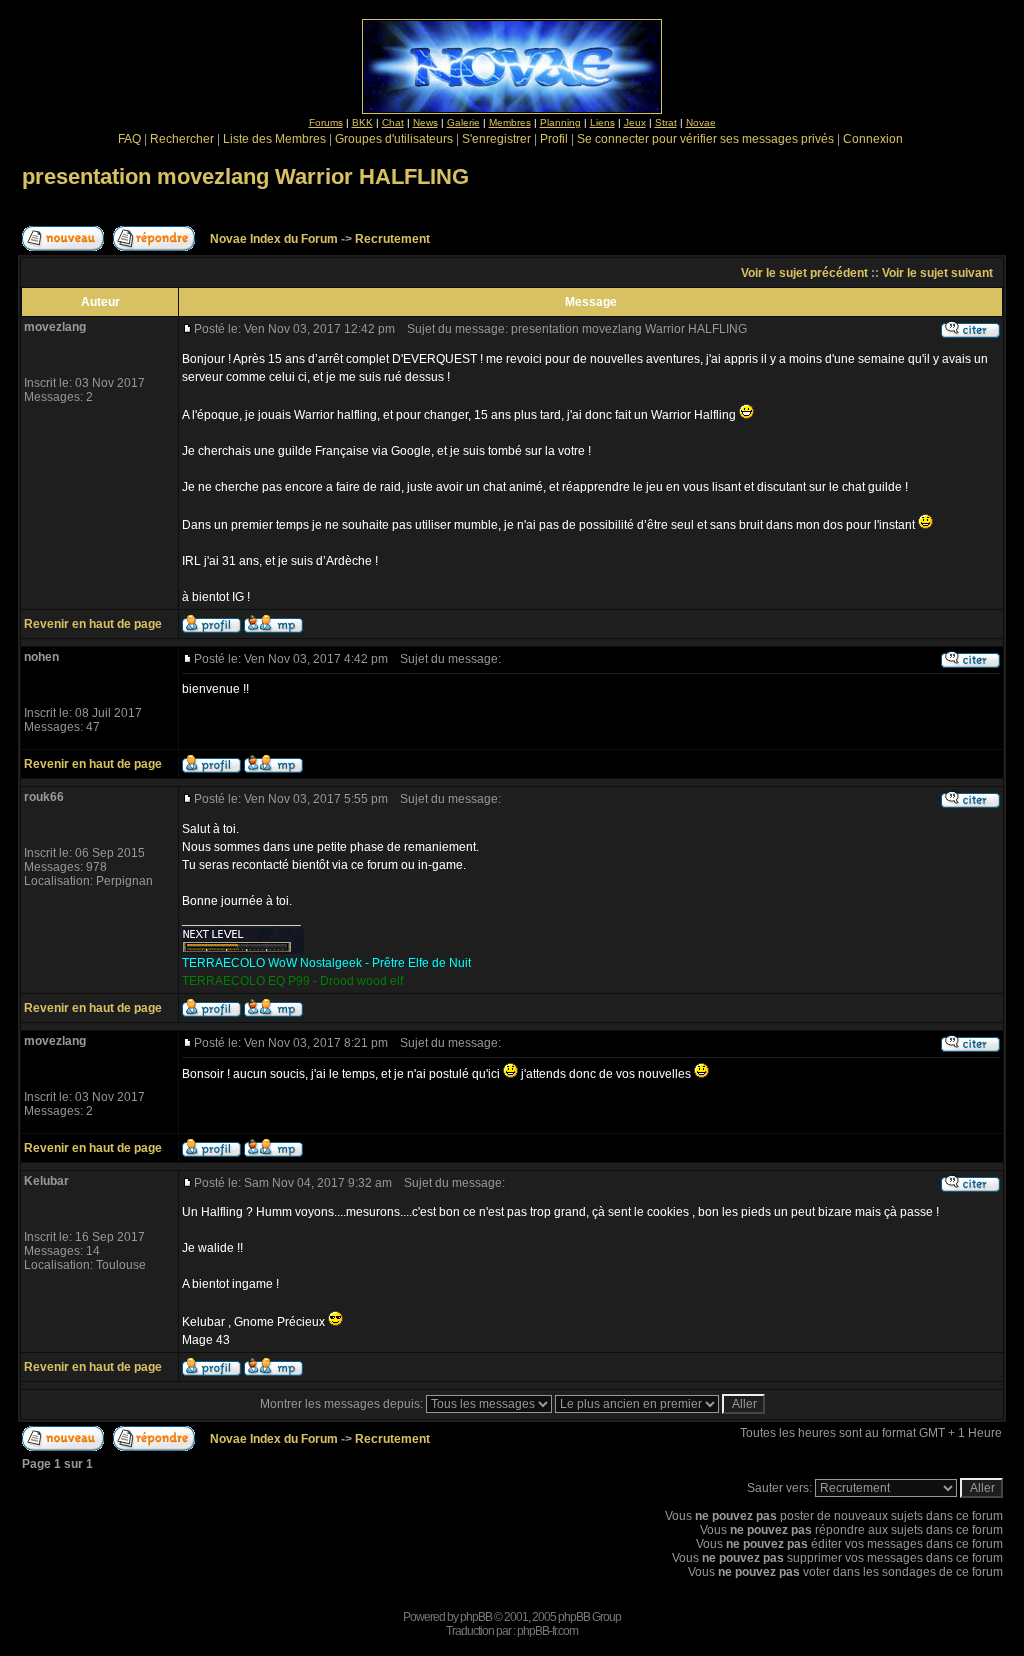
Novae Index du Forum (274, 239)
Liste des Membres (274, 139)
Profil (554, 139)
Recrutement (392, 239)
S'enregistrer (496, 139)
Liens (602, 122)
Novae (701, 122)
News (425, 122)
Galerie (463, 122)
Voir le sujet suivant (937, 273)
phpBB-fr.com (547, 1631)
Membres (510, 122)
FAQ (129, 139)
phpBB (476, 1617)
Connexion (873, 139)
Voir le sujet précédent (804, 273)
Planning (560, 122)
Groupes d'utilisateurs (394, 139)
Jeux (635, 122)
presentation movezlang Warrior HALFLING (245, 176)
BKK (362, 122)
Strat (666, 122)
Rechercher (182, 139)
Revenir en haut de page (93, 624)
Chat (393, 122)
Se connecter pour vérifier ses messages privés (705, 139)
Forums (326, 122)
